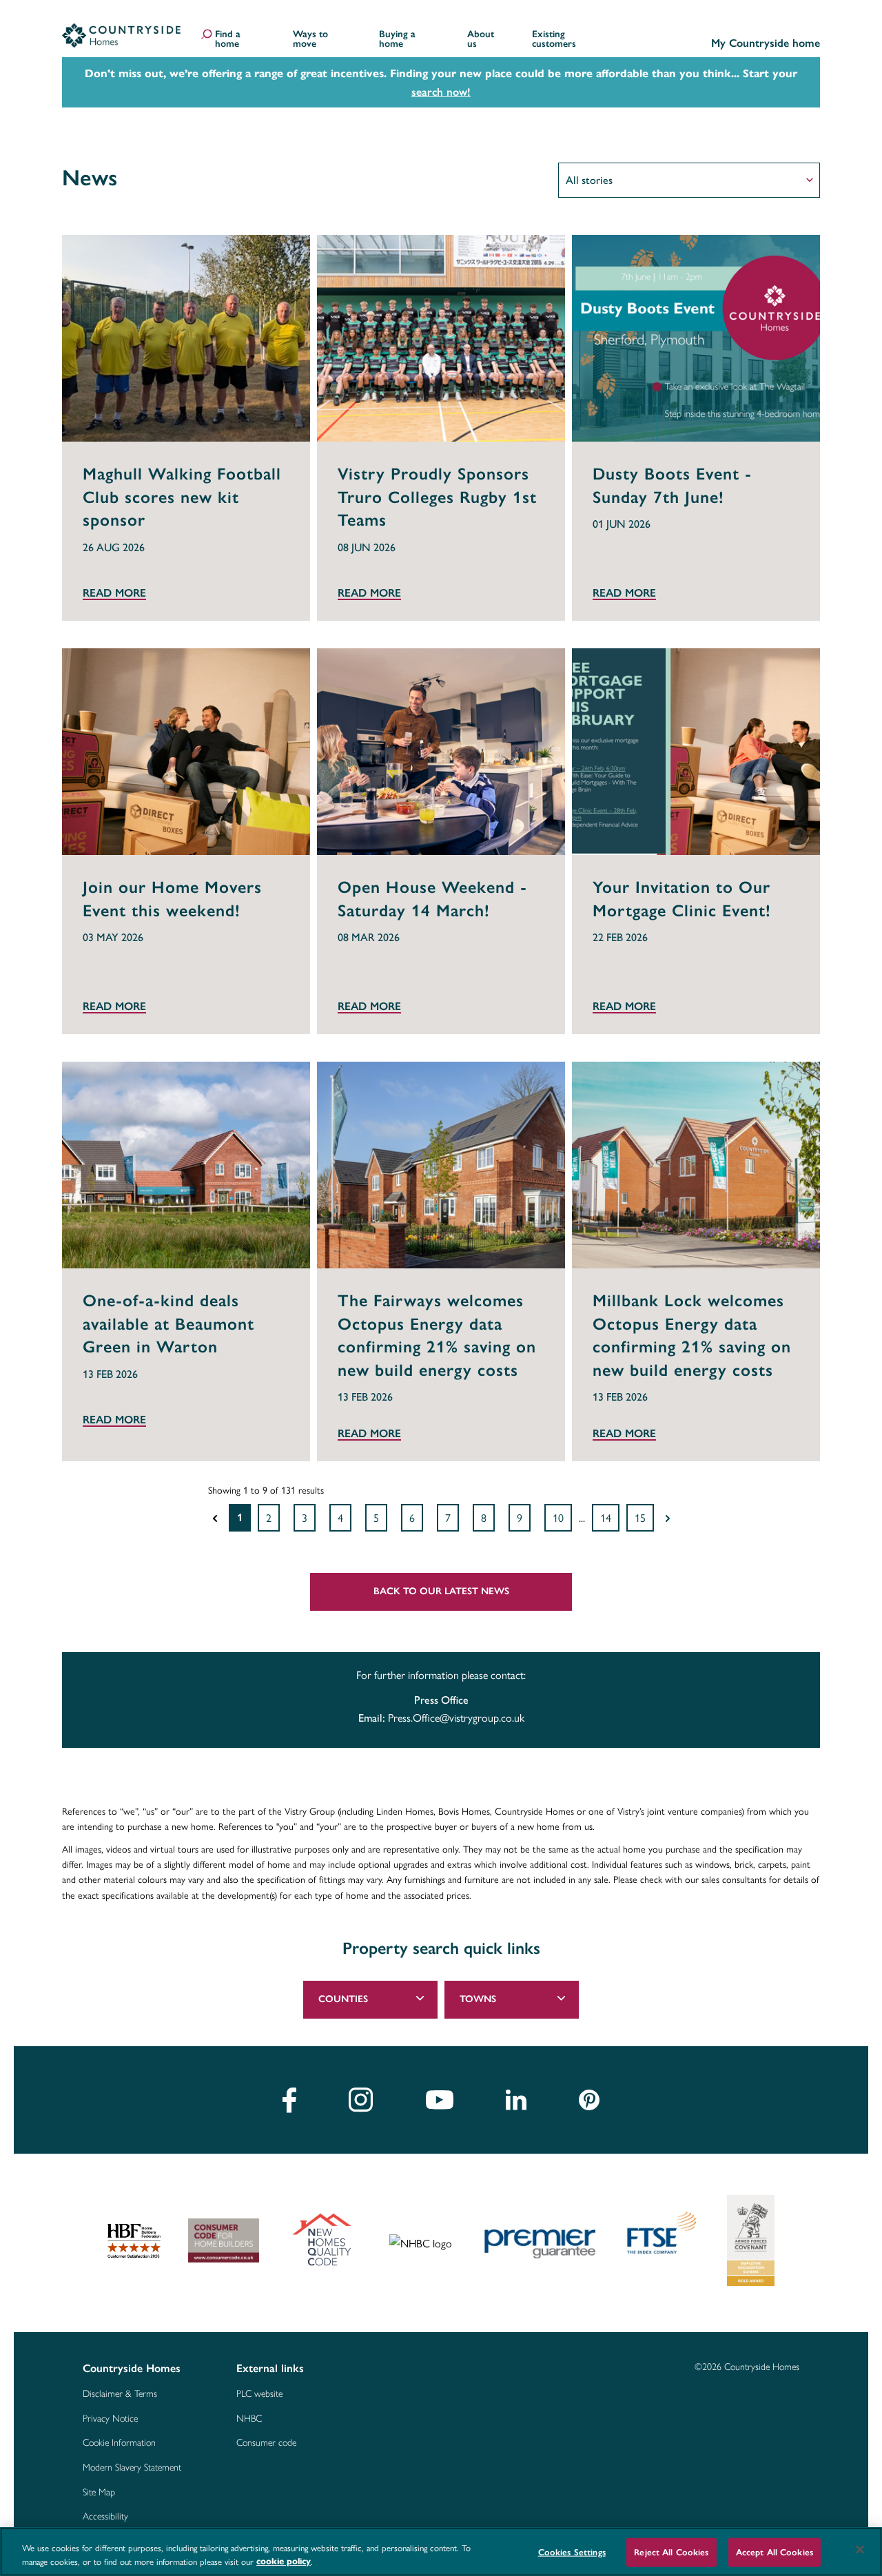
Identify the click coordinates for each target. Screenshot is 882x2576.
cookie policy (284, 2562)
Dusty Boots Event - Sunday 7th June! (672, 485)
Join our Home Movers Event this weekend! (172, 899)
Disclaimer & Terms (120, 2394)
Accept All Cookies (775, 2552)
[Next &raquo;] (668, 1518)
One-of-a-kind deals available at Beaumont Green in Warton (168, 1323)
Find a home (228, 40)
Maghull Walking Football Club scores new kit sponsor (182, 497)
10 (558, 1517)
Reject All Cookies (671, 2552)
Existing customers (554, 40)
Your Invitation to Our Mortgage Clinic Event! (682, 899)
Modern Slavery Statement (132, 2468)
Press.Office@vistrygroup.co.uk (456, 1717)
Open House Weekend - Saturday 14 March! (432, 899)
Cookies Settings (572, 2552)
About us (481, 40)
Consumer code (266, 2443)
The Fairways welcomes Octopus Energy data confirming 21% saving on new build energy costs (437, 1335)
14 (606, 1517)
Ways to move (310, 40)
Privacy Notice (110, 2419)
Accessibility (105, 2517)
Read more (114, 594)
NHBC (249, 2419)
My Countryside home (766, 44)
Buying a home (397, 40)
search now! (441, 92)
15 (640, 1517)
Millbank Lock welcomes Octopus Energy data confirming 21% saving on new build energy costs (692, 1335)
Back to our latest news (441, 1591)
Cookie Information (119, 2443)
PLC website (259, 2394)
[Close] (860, 2550)
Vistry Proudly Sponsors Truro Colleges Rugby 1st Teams (437, 497)
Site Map (99, 2493)
